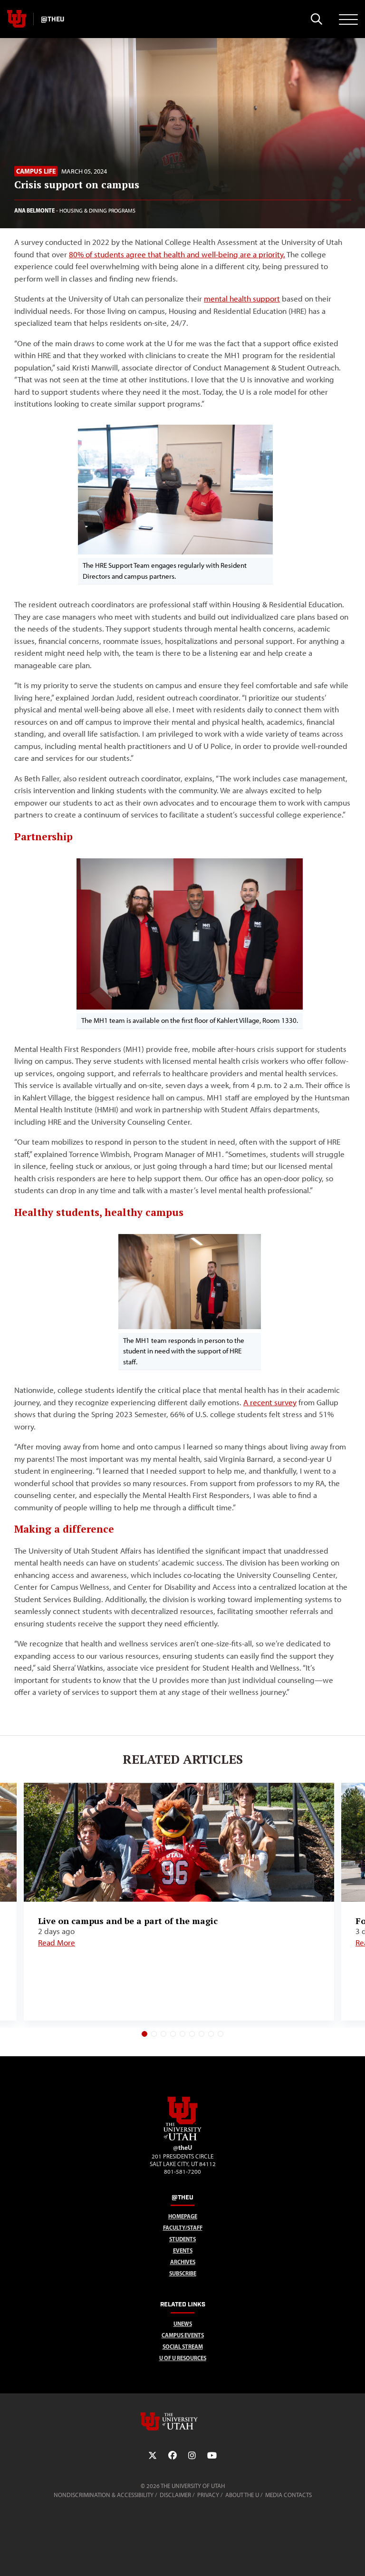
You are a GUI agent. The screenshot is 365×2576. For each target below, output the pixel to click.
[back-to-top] (354, 2557)
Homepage (183, 2216)
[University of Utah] (182, 2421)
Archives (183, 2262)
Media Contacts (288, 2495)
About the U (242, 2495)
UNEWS (183, 2324)
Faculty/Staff (183, 2228)
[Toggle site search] (316, 19)
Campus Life (36, 171)
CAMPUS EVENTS (183, 2335)
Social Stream (183, 2347)
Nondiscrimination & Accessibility (104, 2495)
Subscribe (183, 2273)
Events (183, 2250)
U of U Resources (183, 2358)
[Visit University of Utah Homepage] (17, 19)
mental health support (242, 299)
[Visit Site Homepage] (182, 2139)
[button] (144, 2034)
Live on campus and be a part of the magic (128, 1921)
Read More (57, 1943)
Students (182, 2239)
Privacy (208, 2495)
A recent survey (270, 1402)
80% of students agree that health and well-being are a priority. (177, 254)
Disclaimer (175, 2495)
